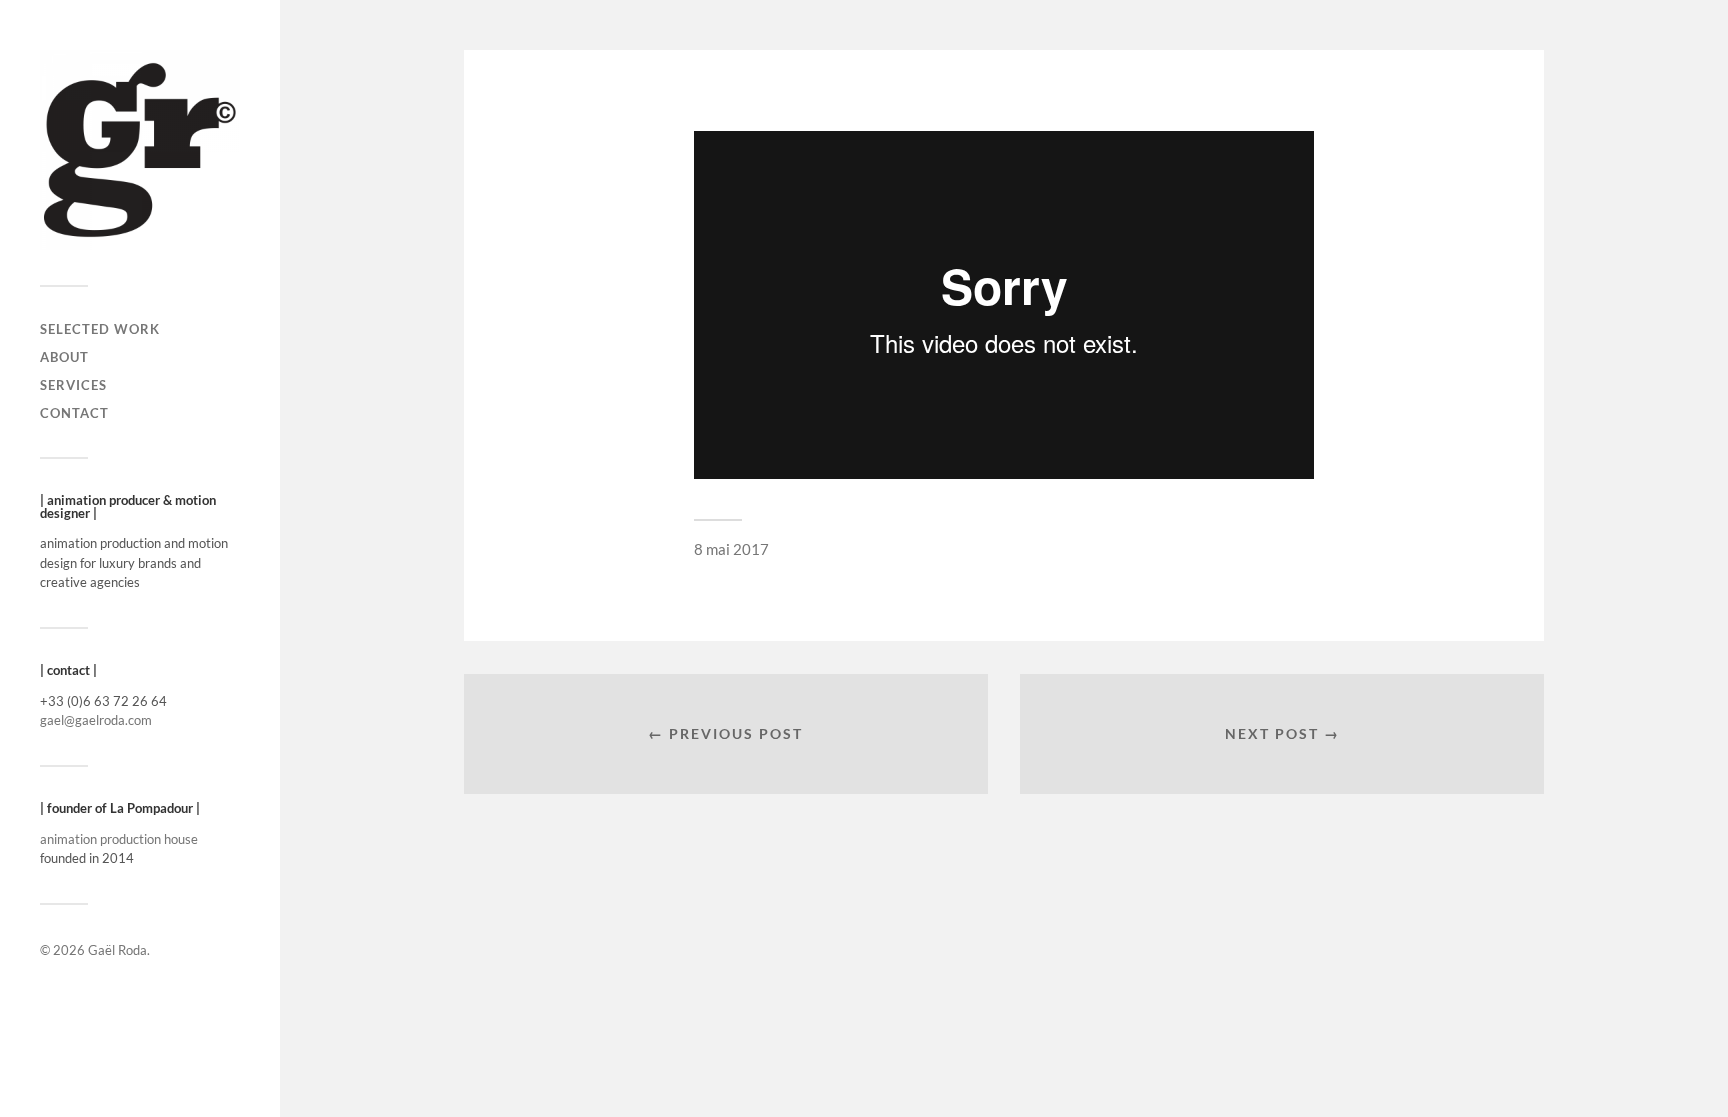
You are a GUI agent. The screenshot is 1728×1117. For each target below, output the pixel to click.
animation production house (119, 839)
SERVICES (73, 385)
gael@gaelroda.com (96, 720)
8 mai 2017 (731, 549)
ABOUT (64, 357)
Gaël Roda (117, 950)
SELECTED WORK (100, 329)
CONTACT (74, 413)
